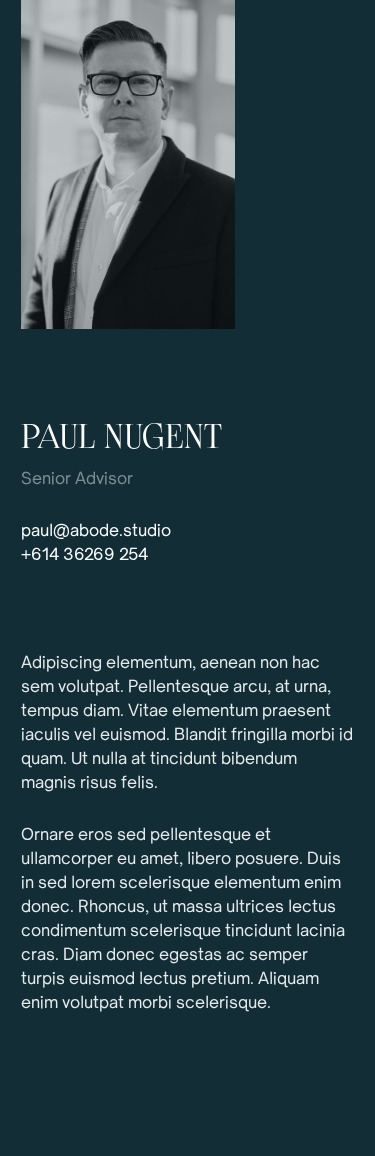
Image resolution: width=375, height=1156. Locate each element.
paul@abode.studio (96, 532)
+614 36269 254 (84, 556)
